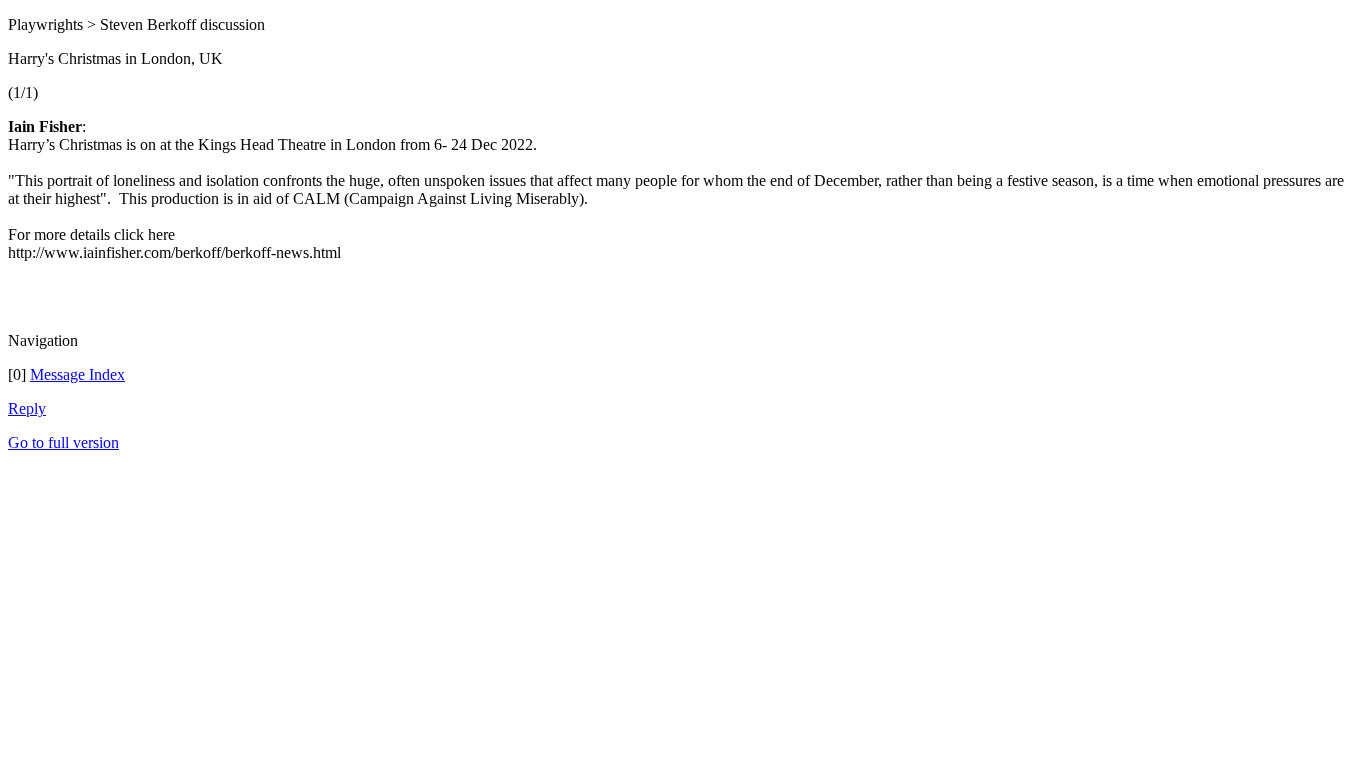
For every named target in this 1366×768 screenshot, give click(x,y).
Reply (27, 408)
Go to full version (63, 442)
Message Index (77, 374)
